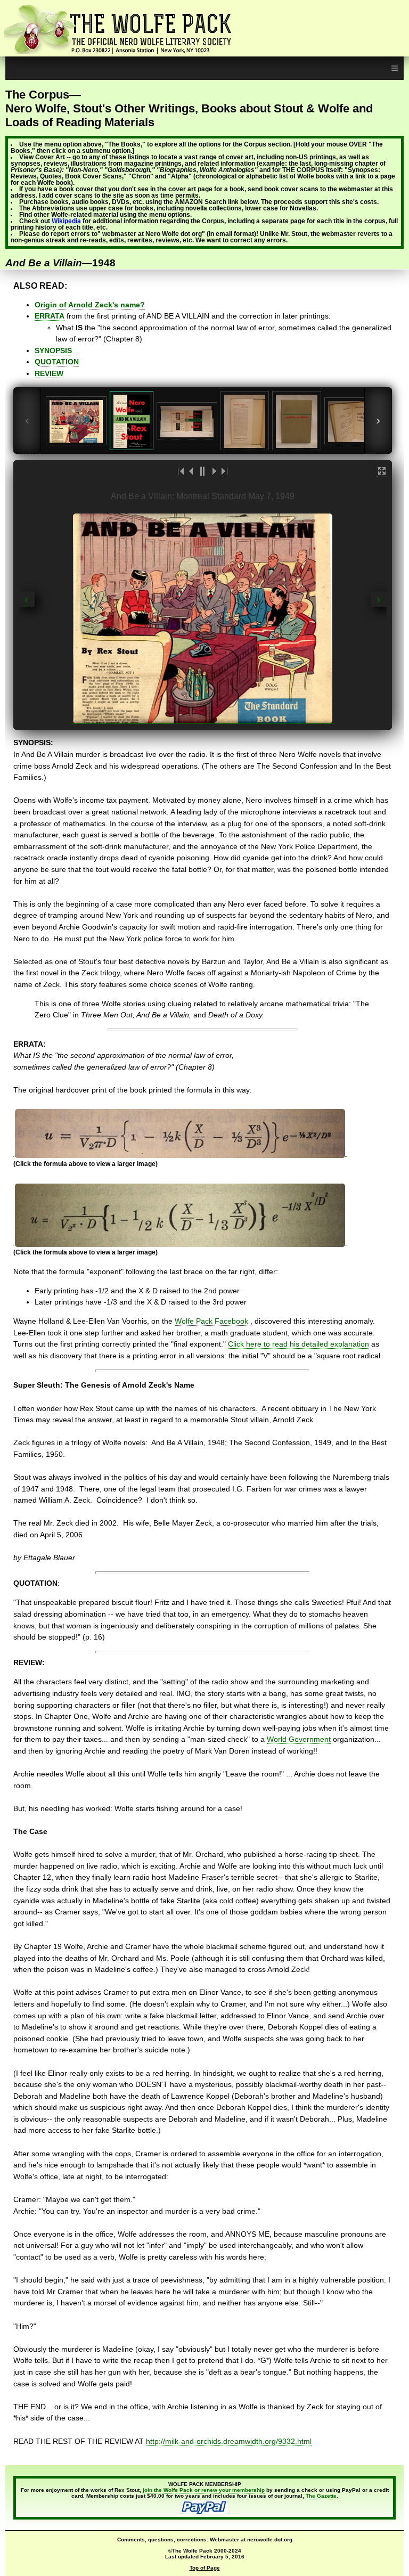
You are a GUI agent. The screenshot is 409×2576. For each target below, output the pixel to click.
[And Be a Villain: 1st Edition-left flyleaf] (245, 421)
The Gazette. (322, 2496)
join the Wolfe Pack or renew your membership (204, 2490)
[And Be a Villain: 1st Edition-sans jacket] (297, 421)
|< (181, 471)
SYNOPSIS (53, 350)
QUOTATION (57, 362)
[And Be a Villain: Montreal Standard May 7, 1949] (76, 421)
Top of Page (205, 2568)
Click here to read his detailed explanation (298, 1344)
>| (224, 471)
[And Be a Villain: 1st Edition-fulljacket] (187, 421)
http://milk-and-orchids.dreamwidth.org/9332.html (229, 2441)
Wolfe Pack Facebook (212, 1321)
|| (202, 471)
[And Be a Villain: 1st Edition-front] (132, 421)
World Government (299, 1739)
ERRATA (50, 316)
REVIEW (49, 373)
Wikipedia (66, 221)
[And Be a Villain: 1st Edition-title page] (355, 421)
